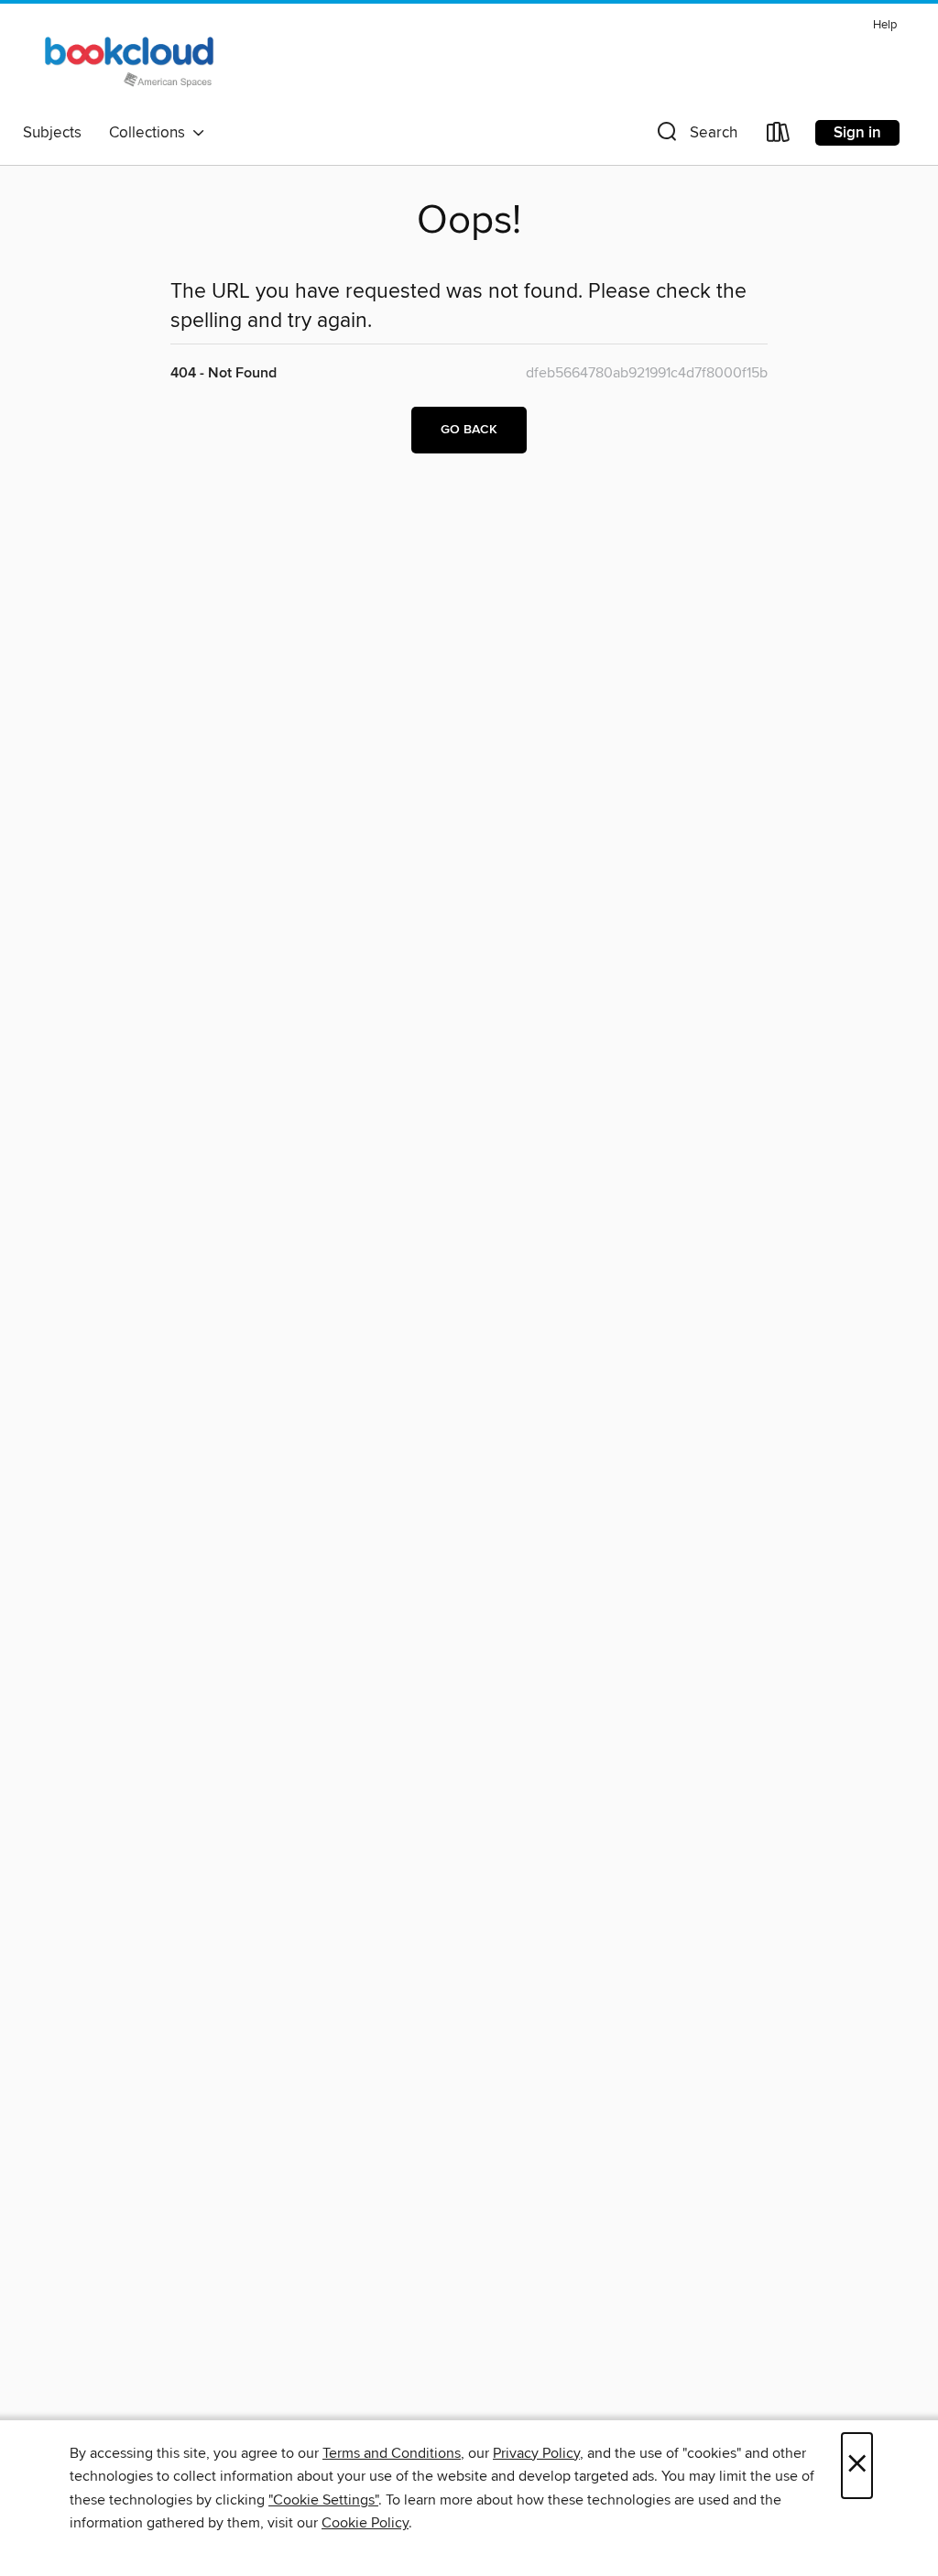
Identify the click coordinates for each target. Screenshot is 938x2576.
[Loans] (779, 136)
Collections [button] (151, 133)
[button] (695, 136)
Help (885, 25)
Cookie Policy (365, 2523)
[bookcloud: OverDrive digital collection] (133, 63)
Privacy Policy (536, 2453)
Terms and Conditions (392, 2453)
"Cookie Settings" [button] (323, 2500)
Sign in (857, 133)
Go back (469, 430)
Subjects (52, 133)
